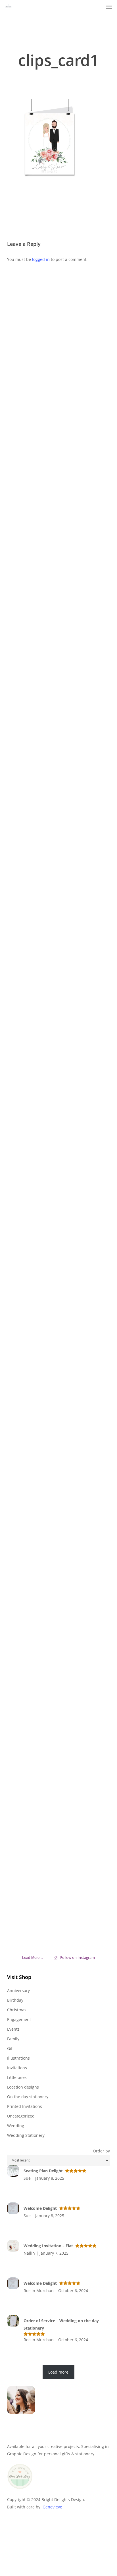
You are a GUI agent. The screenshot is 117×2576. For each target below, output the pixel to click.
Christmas (17, 2010)
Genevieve (52, 2507)
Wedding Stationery (26, 2135)
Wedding (16, 2126)
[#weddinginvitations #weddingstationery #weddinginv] (94, 1102)
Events (13, 2029)
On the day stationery (28, 2097)
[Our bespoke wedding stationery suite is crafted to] (94, 441)
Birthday (15, 2000)
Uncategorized (21, 2116)
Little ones (17, 2077)
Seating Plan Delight (43, 2171)
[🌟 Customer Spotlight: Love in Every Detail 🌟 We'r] (23, 474)
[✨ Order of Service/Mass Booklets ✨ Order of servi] (58, 1642)
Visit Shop (19, 1977)
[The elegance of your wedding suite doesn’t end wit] (58, 784)
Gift (11, 2048)
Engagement (19, 2019)
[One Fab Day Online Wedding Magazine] (20, 2492)
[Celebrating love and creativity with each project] (58, 412)
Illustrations (18, 2058)
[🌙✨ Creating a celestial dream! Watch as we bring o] (94, 780)
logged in (41, 259)
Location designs (23, 2087)
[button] (109, 7)
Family (13, 2039)
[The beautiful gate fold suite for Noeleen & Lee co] (23, 1170)
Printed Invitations (25, 2106)
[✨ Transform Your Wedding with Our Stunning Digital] (58, 1196)
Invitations (17, 2068)
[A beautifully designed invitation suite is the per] (23, 1468)
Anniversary (18, 1990)
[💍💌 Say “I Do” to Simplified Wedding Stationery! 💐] (94, 1572)
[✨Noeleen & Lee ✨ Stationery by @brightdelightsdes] (23, 854)
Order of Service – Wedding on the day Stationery (61, 2324)
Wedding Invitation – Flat (48, 2246)
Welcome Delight (40, 2208)
